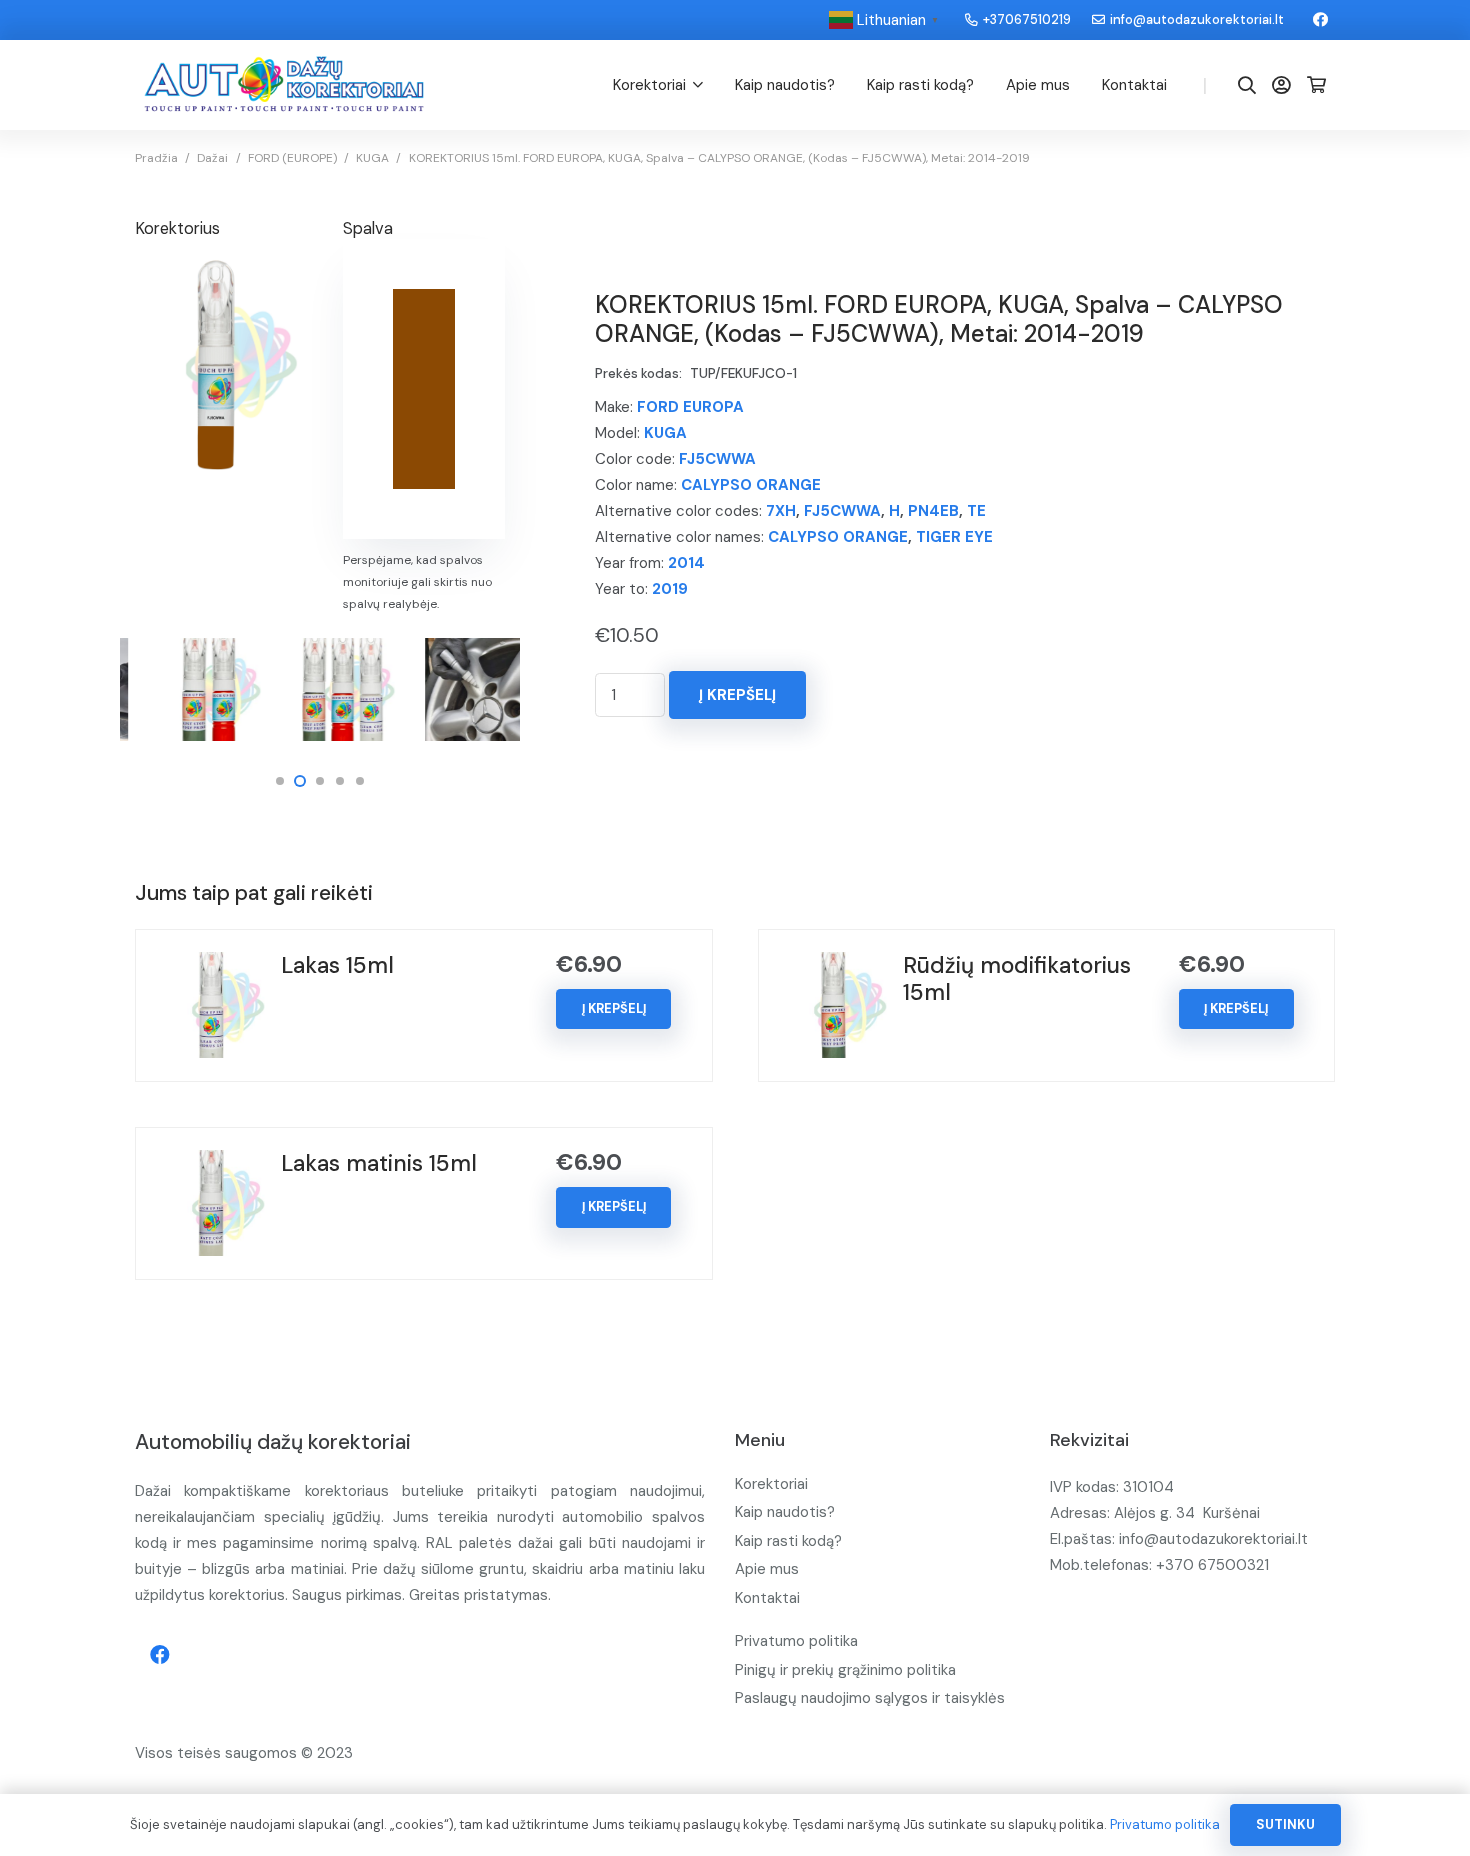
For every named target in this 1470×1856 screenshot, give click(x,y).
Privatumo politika (796, 1641)
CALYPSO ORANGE (751, 485)
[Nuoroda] (284, 85)
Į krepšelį (737, 695)
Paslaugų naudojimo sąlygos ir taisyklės (870, 1698)
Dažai (212, 158)
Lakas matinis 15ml (379, 1163)
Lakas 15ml (337, 965)
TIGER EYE (954, 537)
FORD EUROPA (690, 407)
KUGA (372, 158)
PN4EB (933, 511)
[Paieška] (1247, 85)
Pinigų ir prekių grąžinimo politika (845, 1670)
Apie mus (767, 1569)
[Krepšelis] (1316, 85)
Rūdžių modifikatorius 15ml (1017, 979)
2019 (670, 589)
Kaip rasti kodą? (788, 1541)
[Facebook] (1320, 20)
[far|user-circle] (1285, 84)
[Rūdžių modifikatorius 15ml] (834, 965)
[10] (187, 689)
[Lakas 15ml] (212, 965)
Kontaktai (767, 1598)
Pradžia (156, 158)
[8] (454, 689)
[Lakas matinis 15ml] (212, 1163)
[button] (280, 781)
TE (976, 511)
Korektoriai (771, 1484)
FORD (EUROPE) (292, 158)
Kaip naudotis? (785, 1512)
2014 (686, 563)
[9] (320, 689)
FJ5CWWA (717, 459)
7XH (781, 511)
